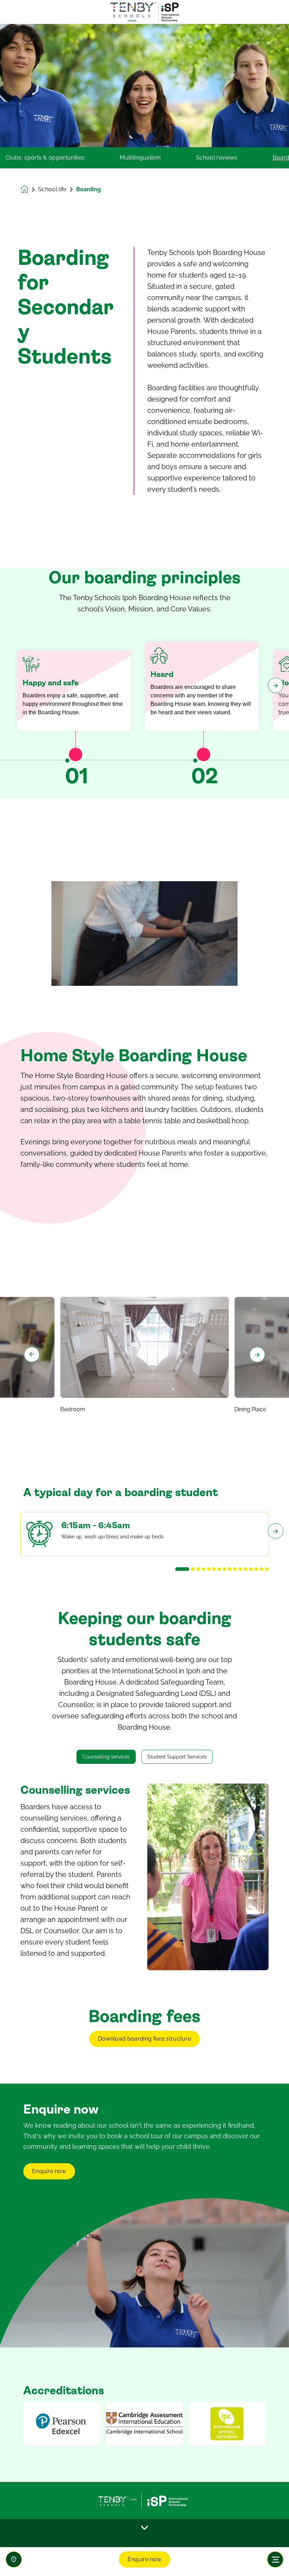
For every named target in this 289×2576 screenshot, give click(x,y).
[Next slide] (257, 1355)
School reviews (217, 158)
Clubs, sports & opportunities (45, 158)
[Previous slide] (32, 1355)
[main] (144, 1300)
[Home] (144, 12)
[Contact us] (14, 2559)
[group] (62, 2423)
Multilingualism (140, 158)
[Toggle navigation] (275, 2559)
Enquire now (145, 2559)
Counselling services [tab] (106, 1757)
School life (52, 189)
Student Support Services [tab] (177, 1757)
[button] (182, 1569)
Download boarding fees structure (144, 2039)
